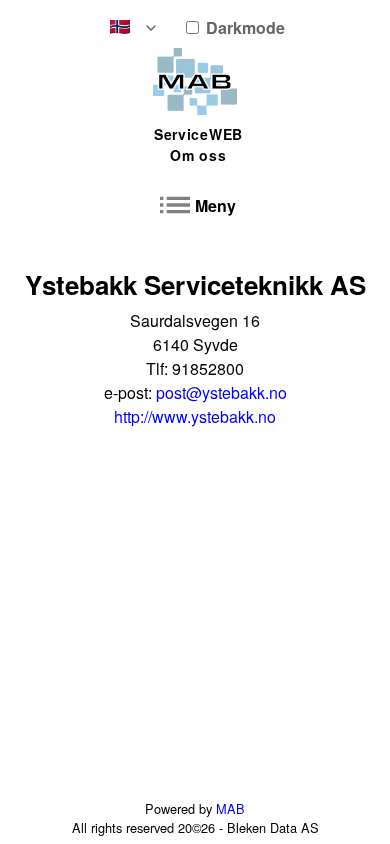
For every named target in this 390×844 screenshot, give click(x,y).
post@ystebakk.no (221, 392)
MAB (230, 808)
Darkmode (243, 27)
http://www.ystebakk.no (195, 416)
